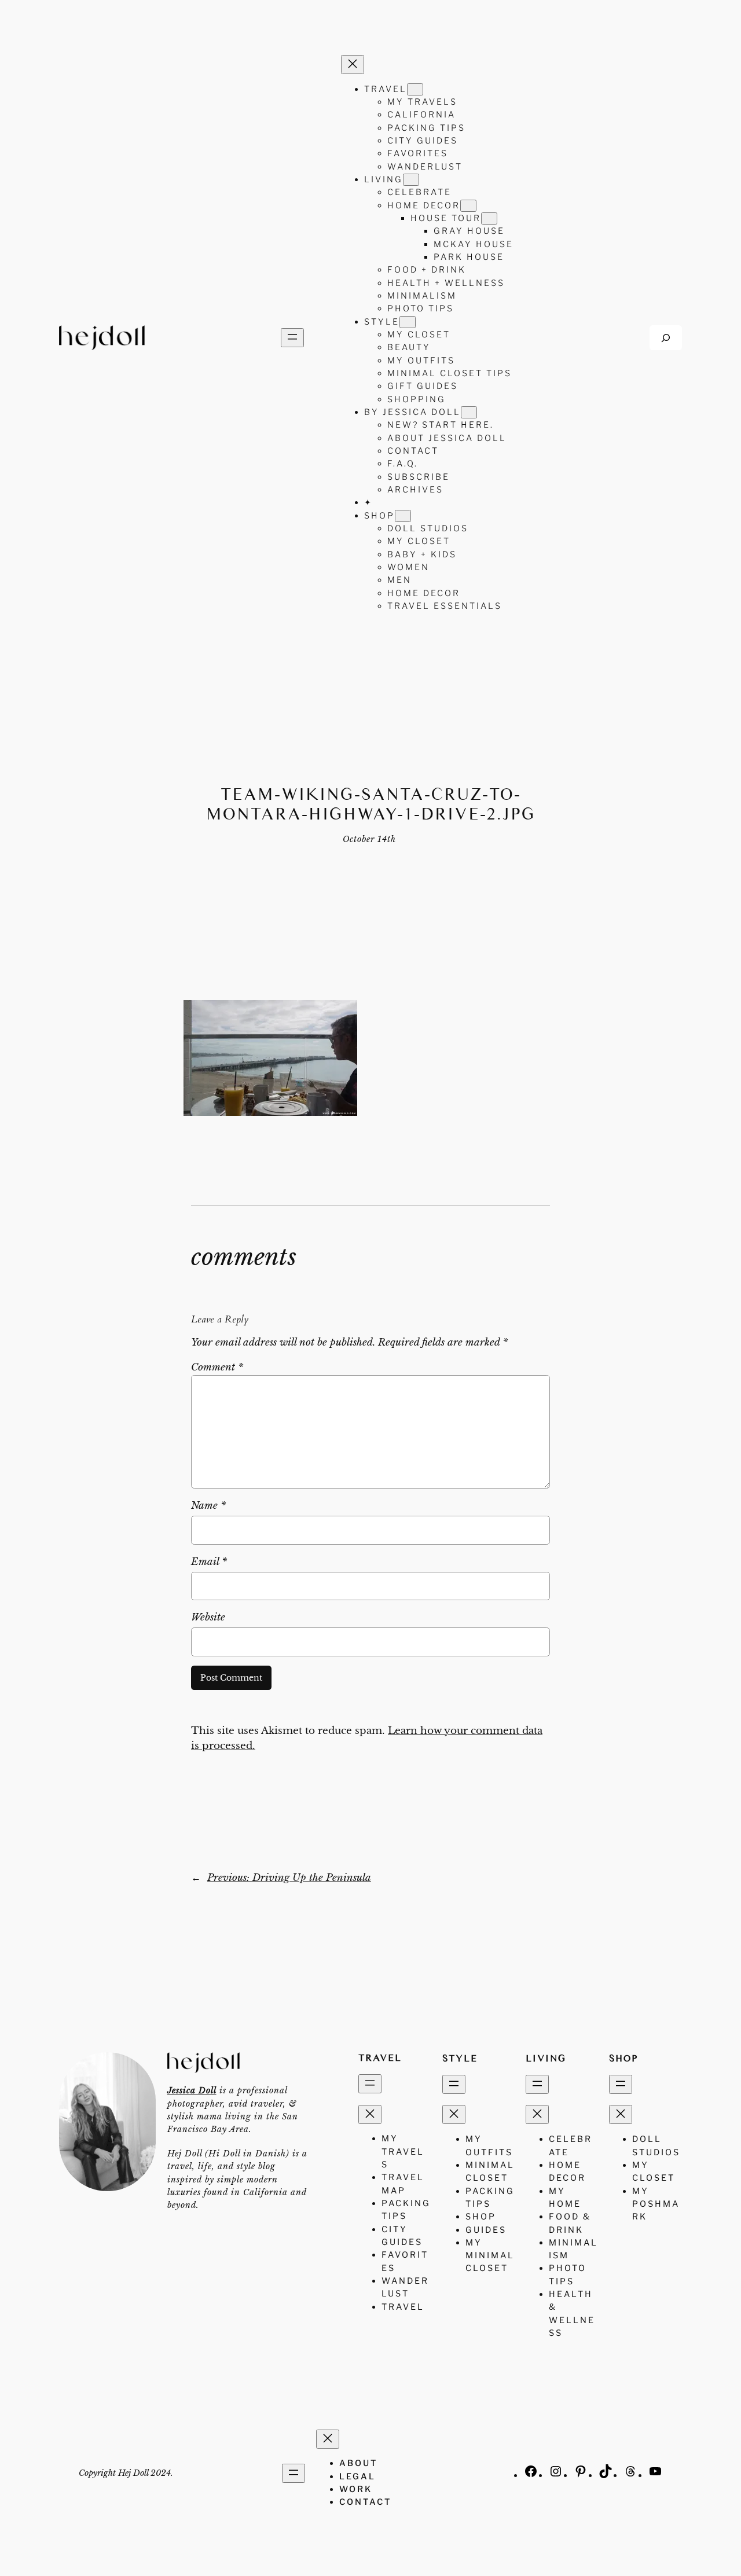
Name (208, 1506)
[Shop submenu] (403, 516)
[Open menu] (292, 338)
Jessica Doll (192, 2090)
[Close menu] (353, 65)
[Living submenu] (411, 180)
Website (208, 1617)
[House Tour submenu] (489, 218)
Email (209, 1562)
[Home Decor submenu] (468, 206)
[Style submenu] (408, 322)
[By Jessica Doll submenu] (469, 412)
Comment (217, 1367)
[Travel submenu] (415, 89)
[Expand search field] (666, 338)
